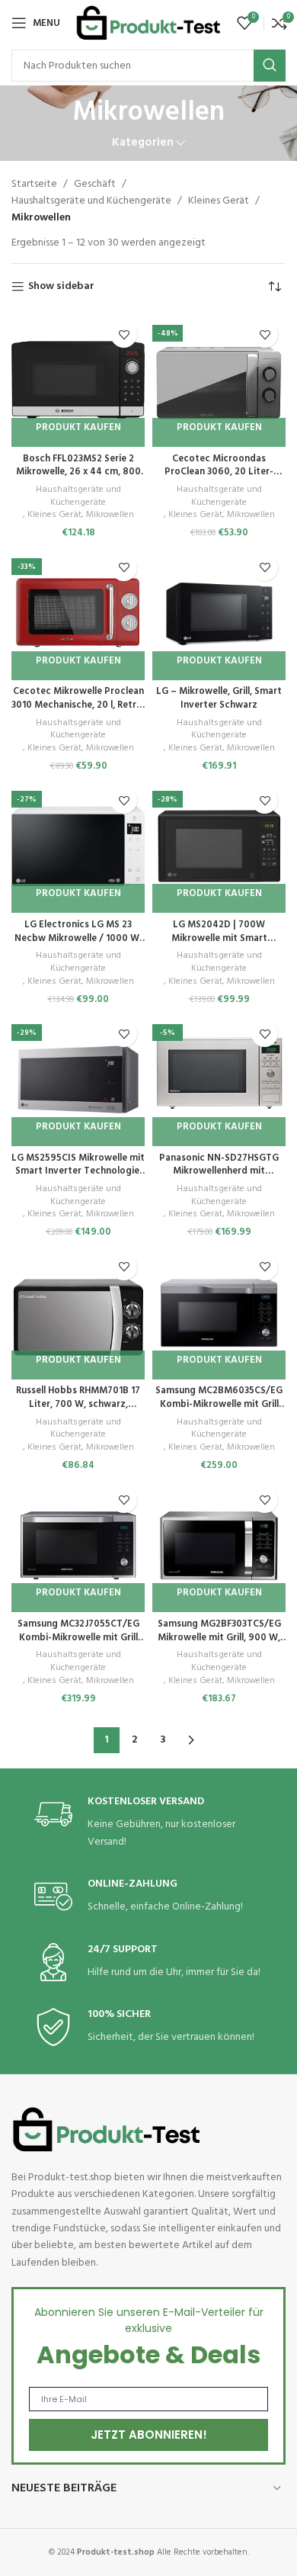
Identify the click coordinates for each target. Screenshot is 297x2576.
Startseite (34, 184)
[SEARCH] (270, 66)
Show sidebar (61, 287)
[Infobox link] (148, 1823)
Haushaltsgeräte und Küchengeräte (91, 201)
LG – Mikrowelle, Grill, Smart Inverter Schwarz (219, 699)
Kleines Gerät (219, 201)
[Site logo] (148, 23)
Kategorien (143, 143)
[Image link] (107, 2130)
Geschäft (95, 184)
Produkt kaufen (78, 427)
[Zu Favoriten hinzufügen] (124, 334)
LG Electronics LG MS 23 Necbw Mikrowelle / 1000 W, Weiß (78, 938)
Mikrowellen (110, 515)
